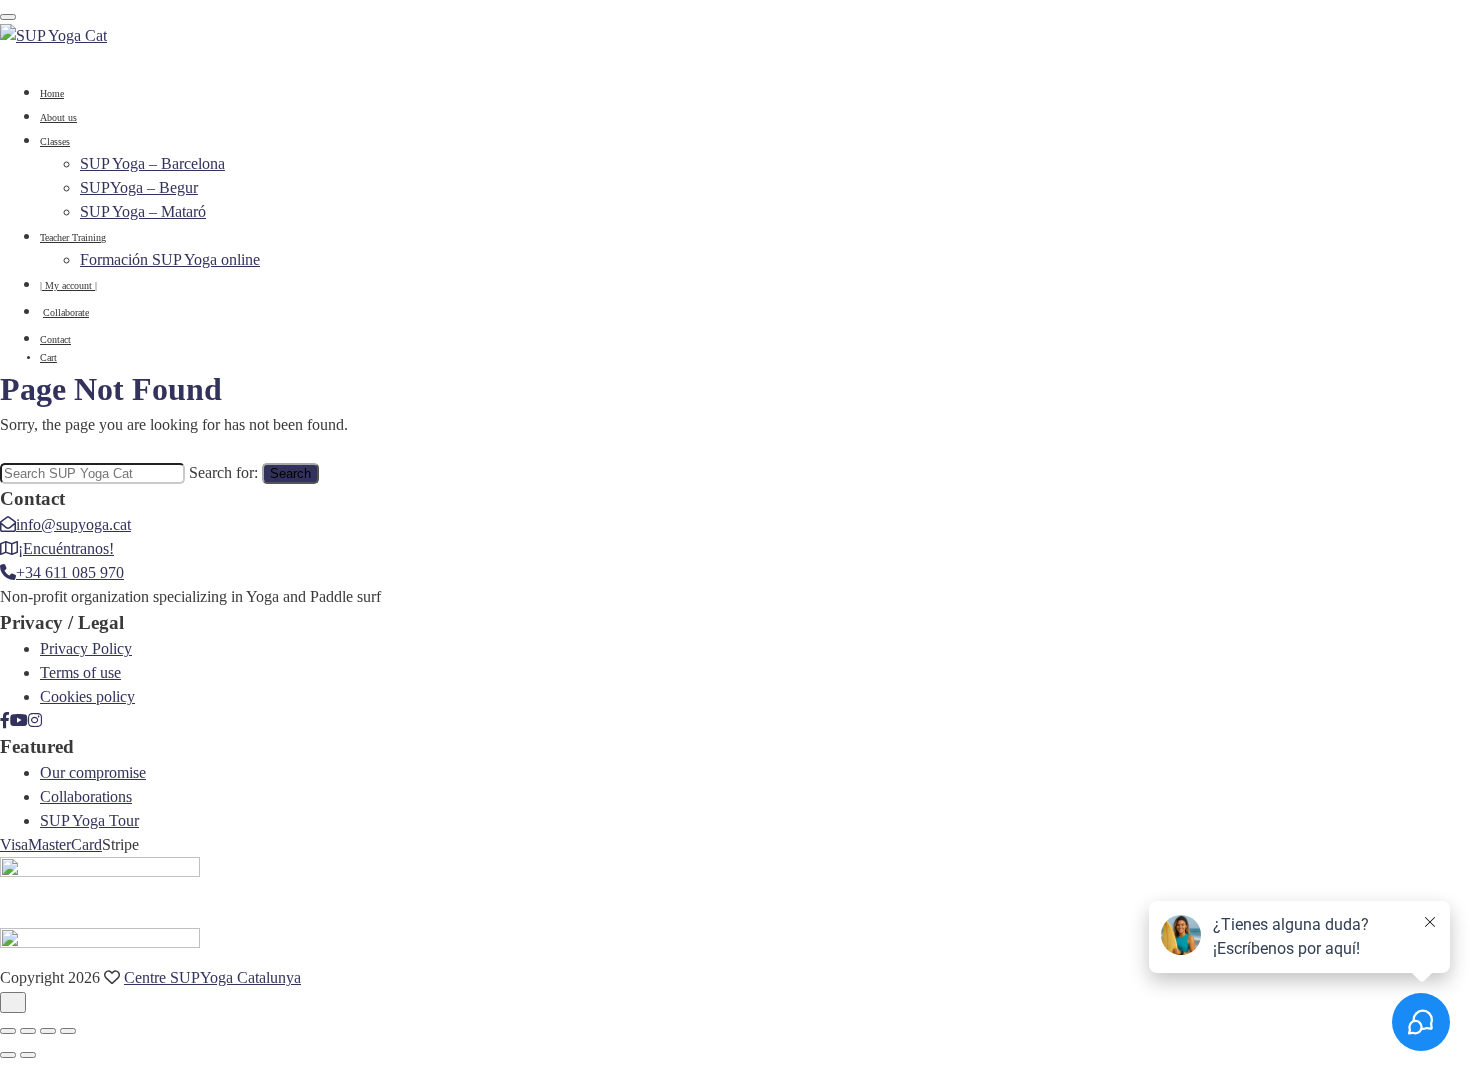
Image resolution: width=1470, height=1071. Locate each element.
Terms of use (80, 672)
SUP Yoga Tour (89, 820)
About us (58, 117)
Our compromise (93, 772)
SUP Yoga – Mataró (143, 211)
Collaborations (86, 796)
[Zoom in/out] (8, 1031)
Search (290, 473)
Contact (55, 339)
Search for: (223, 472)
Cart (48, 357)
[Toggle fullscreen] (28, 1031)
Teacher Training (73, 237)
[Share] (48, 1031)
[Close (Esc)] (68, 1031)
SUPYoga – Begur (139, 187)
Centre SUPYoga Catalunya (212, 977)
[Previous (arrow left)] (8, 1055)
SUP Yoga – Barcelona (152, 163)
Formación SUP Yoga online (170, 259)
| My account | (68, 285)
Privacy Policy (86, 648)
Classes (55, 141)
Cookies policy (87, 696)
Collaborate (66, 312)
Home (52, 93)
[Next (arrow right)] (28, 1055)
